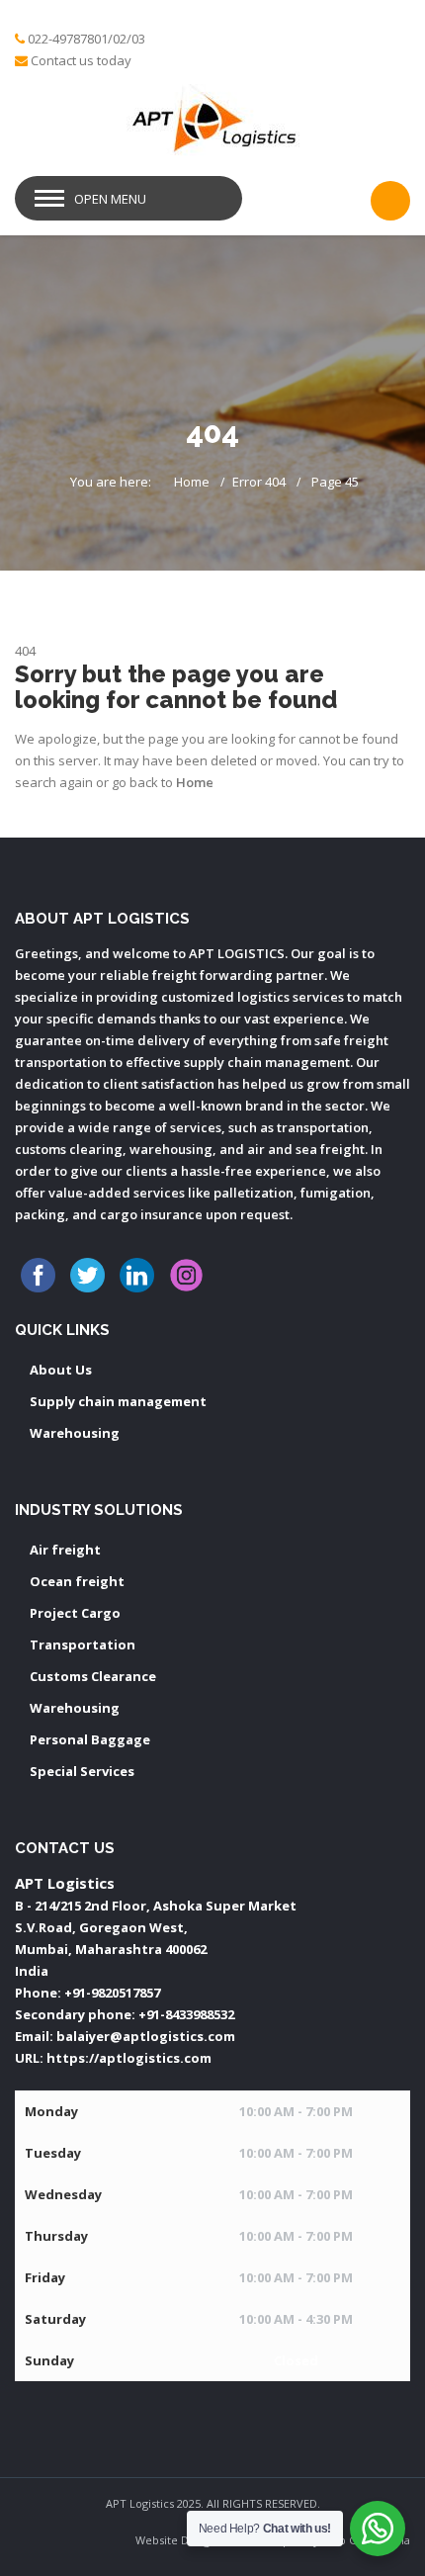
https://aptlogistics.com (129, 2058)
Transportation (83, 1644)
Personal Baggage (90, 1739)
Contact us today (81, 60)
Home (192, 482)
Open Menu (110, 199)
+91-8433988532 (186, 2014)
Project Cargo (75, 1613)
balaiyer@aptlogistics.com (146, 2036)
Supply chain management (118, 1401)
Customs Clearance (93, 1676)
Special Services (82, 1771)
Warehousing (75, 1433)
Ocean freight (77, 1581)
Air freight (65, 1550)
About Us (61, 1370)
